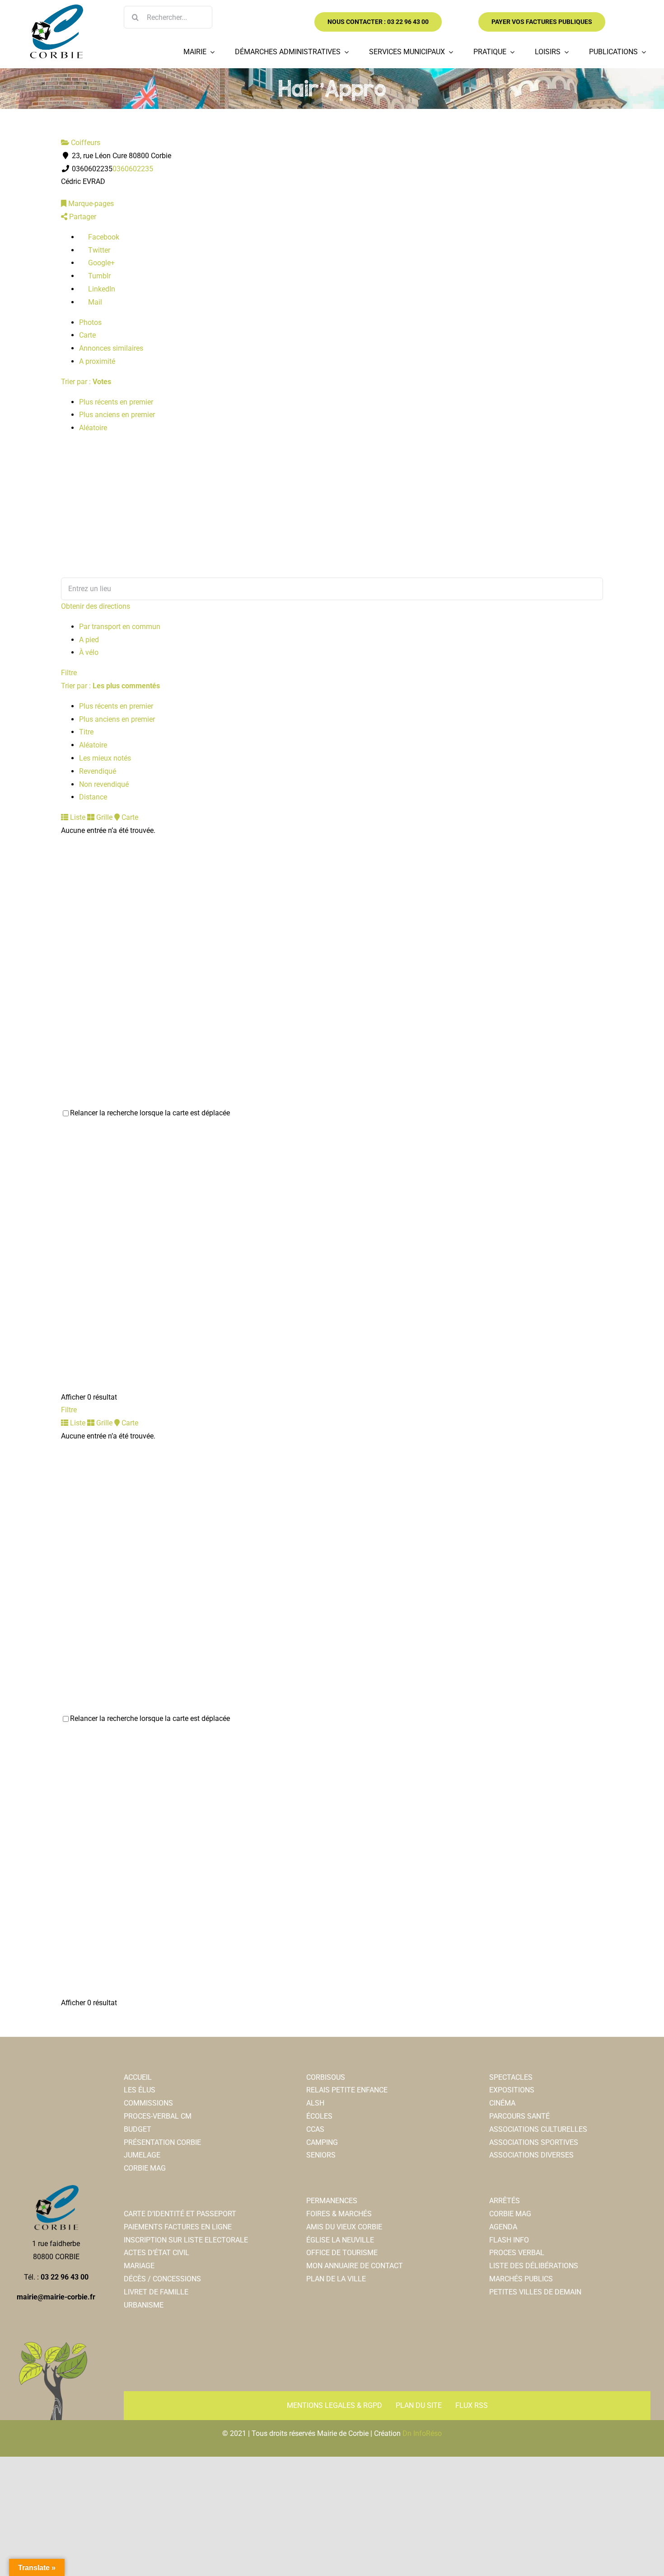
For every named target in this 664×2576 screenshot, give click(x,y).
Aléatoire (93, 428)
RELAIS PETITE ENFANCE (347, 2090)
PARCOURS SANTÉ (519, 2116)
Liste (77, 817)
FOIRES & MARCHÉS (339, 2214)
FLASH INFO (509, 2240)
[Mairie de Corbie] (56, 8)
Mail (94, 302)
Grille (103, 817)
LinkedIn (101, 289)
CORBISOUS (326, 2077)
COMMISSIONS (148, 2103)
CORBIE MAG (145, 2168)
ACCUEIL (138, 2077)
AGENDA (503, 2227)
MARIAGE (139, 2266)
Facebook (103, 237)
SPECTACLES (511, 2077)
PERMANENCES (332, 2201)
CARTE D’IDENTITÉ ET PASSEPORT (180, 2214)
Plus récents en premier (116, 402)
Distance (93, 797)
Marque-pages (90, 204)
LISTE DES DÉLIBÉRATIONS (534, 2266)
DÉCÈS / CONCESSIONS (162, 2279)
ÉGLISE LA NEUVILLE (340, 2240)
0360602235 (133, 169)
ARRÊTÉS (505, 2201)
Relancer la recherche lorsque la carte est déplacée (150, 1113)
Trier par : (86, 382)
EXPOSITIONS (512, 2090)
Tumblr (98, 276)
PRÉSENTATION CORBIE (162, 2142)
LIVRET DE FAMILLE (156, 2292)
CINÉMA (502, 2103)
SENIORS (321, 2155)
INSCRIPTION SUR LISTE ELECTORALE (186, 2240)
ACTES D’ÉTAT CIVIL (157, 2253)
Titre (86, 732)
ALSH (315, 2103)
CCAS (315, 2129)
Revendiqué (98, 771)
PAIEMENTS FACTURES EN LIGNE (178, 2227)
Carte (87, 335)
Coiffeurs (85, 143)
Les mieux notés (105, 758)
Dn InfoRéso (422, 2433)
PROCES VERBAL (517, 2253)
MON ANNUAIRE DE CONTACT (355, 2266)
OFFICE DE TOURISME (342, 2253)
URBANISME (144, 2305)
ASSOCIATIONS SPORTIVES (534, 2142)
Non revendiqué (104, 784)
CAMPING (322, 2142)
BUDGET (138, 2129)
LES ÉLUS (140, 2090)
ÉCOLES (319, 2116)
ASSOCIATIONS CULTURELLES (538, 2129)
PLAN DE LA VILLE (336, 2279)
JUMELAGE (142, 2155)
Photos (90, 322)
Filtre (69, 673)
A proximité (97, 361)
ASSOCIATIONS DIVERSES (531, 2155)
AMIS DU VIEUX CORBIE (344, 2227)
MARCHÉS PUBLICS (521, 2279)
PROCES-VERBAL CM (158, 2116)
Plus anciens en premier (117, 415)
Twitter (98, 250)
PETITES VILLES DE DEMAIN (535, 2292)
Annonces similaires (111, 348)
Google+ (101, 263)
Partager (82, 217)
